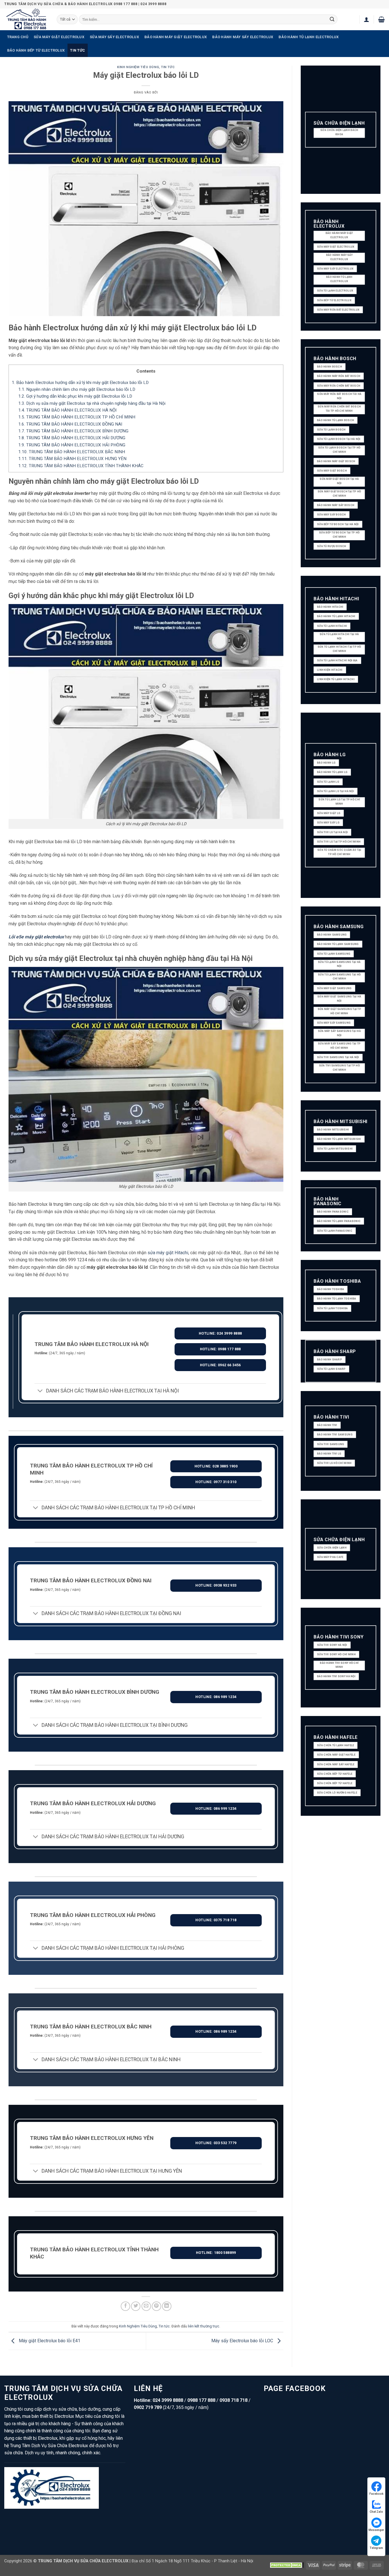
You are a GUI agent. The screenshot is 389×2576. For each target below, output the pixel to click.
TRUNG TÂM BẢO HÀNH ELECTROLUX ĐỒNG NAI (70, 424)
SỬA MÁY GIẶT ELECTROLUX (59, 37)
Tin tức (77, 50)
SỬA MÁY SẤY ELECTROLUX (114, 37)
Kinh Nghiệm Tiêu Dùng (138, 67)
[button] (367, 19)
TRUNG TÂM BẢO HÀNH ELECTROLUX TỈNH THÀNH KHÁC (81, 466)
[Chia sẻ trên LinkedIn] (167, 2306)
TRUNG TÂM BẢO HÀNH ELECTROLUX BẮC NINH (72, 452)
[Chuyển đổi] (40, 1391)
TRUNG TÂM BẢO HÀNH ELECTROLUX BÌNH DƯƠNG (73, 431)
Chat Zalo (376, 2512)
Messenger (376, 2530)
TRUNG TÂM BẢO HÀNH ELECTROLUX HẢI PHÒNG (72, 445)
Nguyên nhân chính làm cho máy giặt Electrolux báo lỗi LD (77, 389)
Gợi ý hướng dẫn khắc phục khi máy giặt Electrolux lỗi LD (75, 396)
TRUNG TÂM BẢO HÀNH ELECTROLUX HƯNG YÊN (72, 459)
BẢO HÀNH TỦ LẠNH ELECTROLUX (309, 37)
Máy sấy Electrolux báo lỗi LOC (243, 2341)
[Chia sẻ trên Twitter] (136, 2306)
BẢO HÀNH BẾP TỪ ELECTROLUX (36, 50)
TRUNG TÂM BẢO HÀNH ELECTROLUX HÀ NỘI (67, 410)
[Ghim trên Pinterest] (156, 2306)
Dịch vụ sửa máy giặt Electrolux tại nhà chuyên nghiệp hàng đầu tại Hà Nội (92, 403)
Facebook (376, 2494)
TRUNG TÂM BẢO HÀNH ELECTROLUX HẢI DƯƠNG (72, 438)
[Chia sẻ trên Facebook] (125, 2306)
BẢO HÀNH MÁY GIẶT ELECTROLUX (176, 37)
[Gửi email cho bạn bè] (146, 2306)
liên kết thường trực (204, 2326)
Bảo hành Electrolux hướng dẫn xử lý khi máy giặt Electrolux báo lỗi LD (80, 383)
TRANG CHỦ (18, 37)
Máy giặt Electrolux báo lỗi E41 (49, 2341)
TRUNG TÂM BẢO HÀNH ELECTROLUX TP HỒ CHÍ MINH (77, 417)
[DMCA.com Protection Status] (287, 2565)
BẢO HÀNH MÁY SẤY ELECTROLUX (243, 37)
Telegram (376, 2548)
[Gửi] (332, 19)
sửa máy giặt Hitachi (168, 1253)
